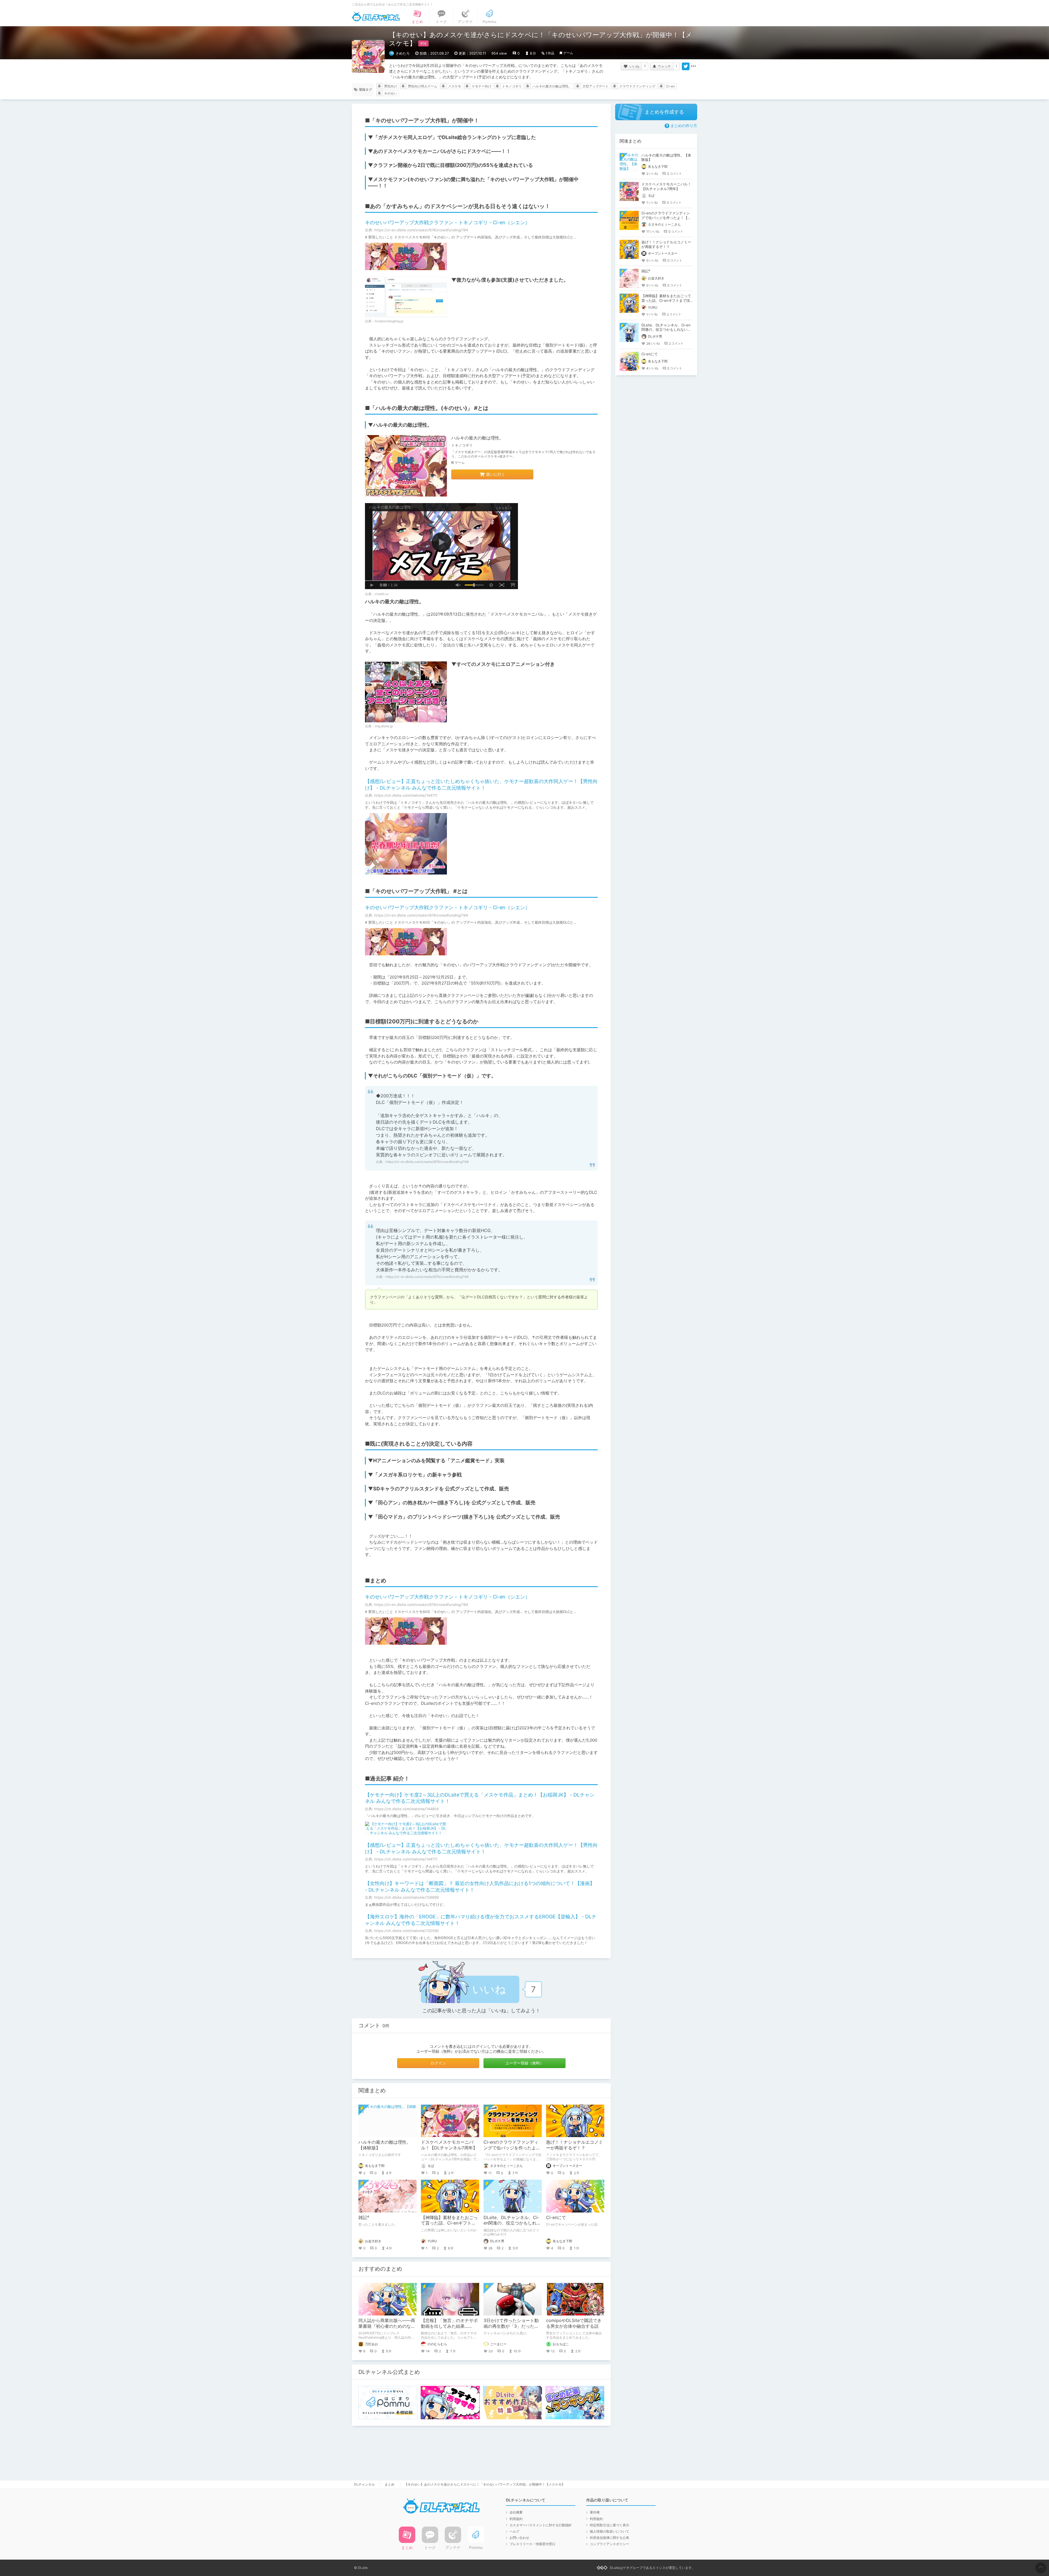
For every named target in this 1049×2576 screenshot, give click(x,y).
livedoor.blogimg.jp (389, 321)
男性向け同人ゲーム (423, 86)
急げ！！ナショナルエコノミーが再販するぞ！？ (574, 2145)
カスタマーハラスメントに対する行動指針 (541, 2525)
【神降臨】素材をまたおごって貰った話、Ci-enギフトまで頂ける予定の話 (449, 2223)
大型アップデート (596, 86)
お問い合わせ (519, 2538)
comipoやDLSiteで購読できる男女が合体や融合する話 (574, 2323)
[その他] (693, 66)
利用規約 (516, 2519)
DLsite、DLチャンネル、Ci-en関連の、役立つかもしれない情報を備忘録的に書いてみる (666, 330)
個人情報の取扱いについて (609, 2531)
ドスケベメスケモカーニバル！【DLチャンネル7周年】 (449, 2145)
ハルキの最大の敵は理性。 (552, 86)
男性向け (391, 86)
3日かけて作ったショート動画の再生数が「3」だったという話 (511, 2326)
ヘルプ (514, 2531)
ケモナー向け (482, 86)
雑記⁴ (364, 2217)
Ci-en (670, 86)
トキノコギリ (512, 86)
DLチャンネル (376, 17)
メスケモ (455, 86)
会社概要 (516, 2512)
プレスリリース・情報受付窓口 (532, 2544)
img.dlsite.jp (384, 726)
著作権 (595, 2512)
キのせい (391, 93)
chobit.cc (382, 594)
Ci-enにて (556, 2217)
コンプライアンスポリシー (609, 2544)
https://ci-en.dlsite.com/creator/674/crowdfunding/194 (427, 1162)
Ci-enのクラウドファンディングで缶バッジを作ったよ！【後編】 (512, 2148)
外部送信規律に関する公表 (609, 2538)
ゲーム (568, 53)
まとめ (390, 2484)
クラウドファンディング (637, 86)
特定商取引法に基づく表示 (609, 2525)
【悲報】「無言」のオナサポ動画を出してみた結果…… (449, 2323)
